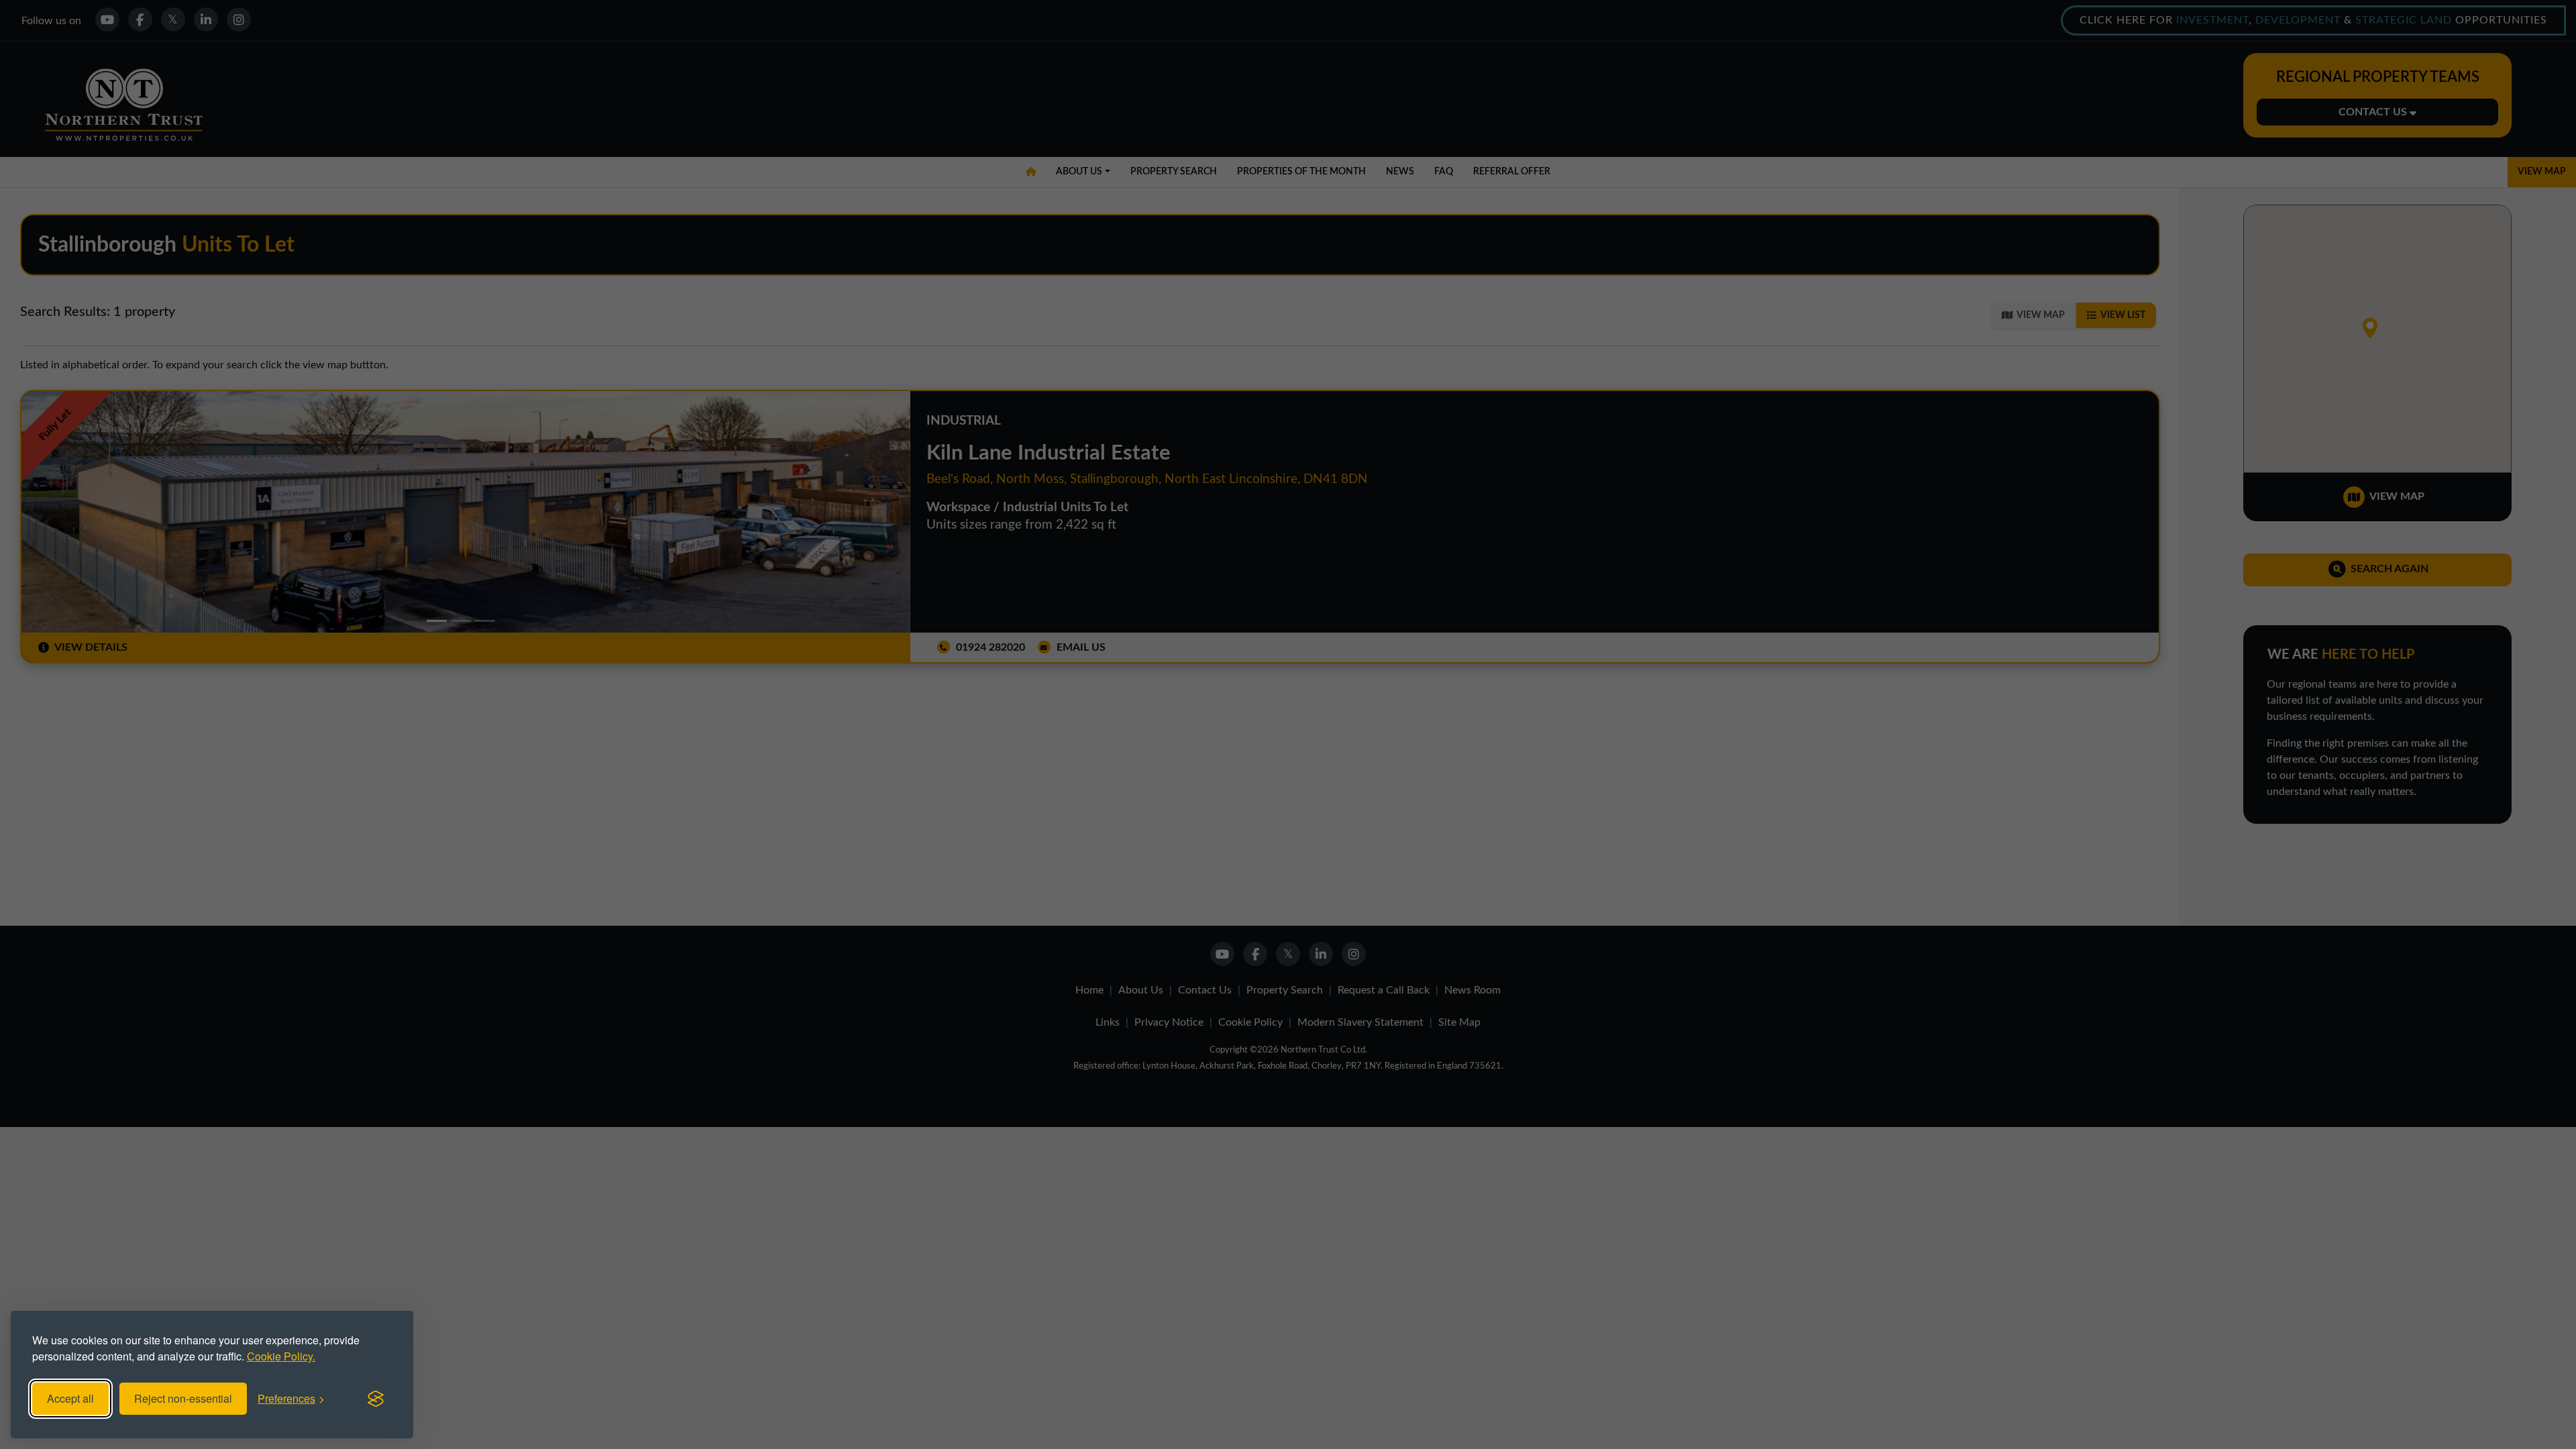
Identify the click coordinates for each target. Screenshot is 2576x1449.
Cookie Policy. (281, 1356)
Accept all (70, 1398)
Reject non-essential (183, 1398)
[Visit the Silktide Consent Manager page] (376, 1399)
